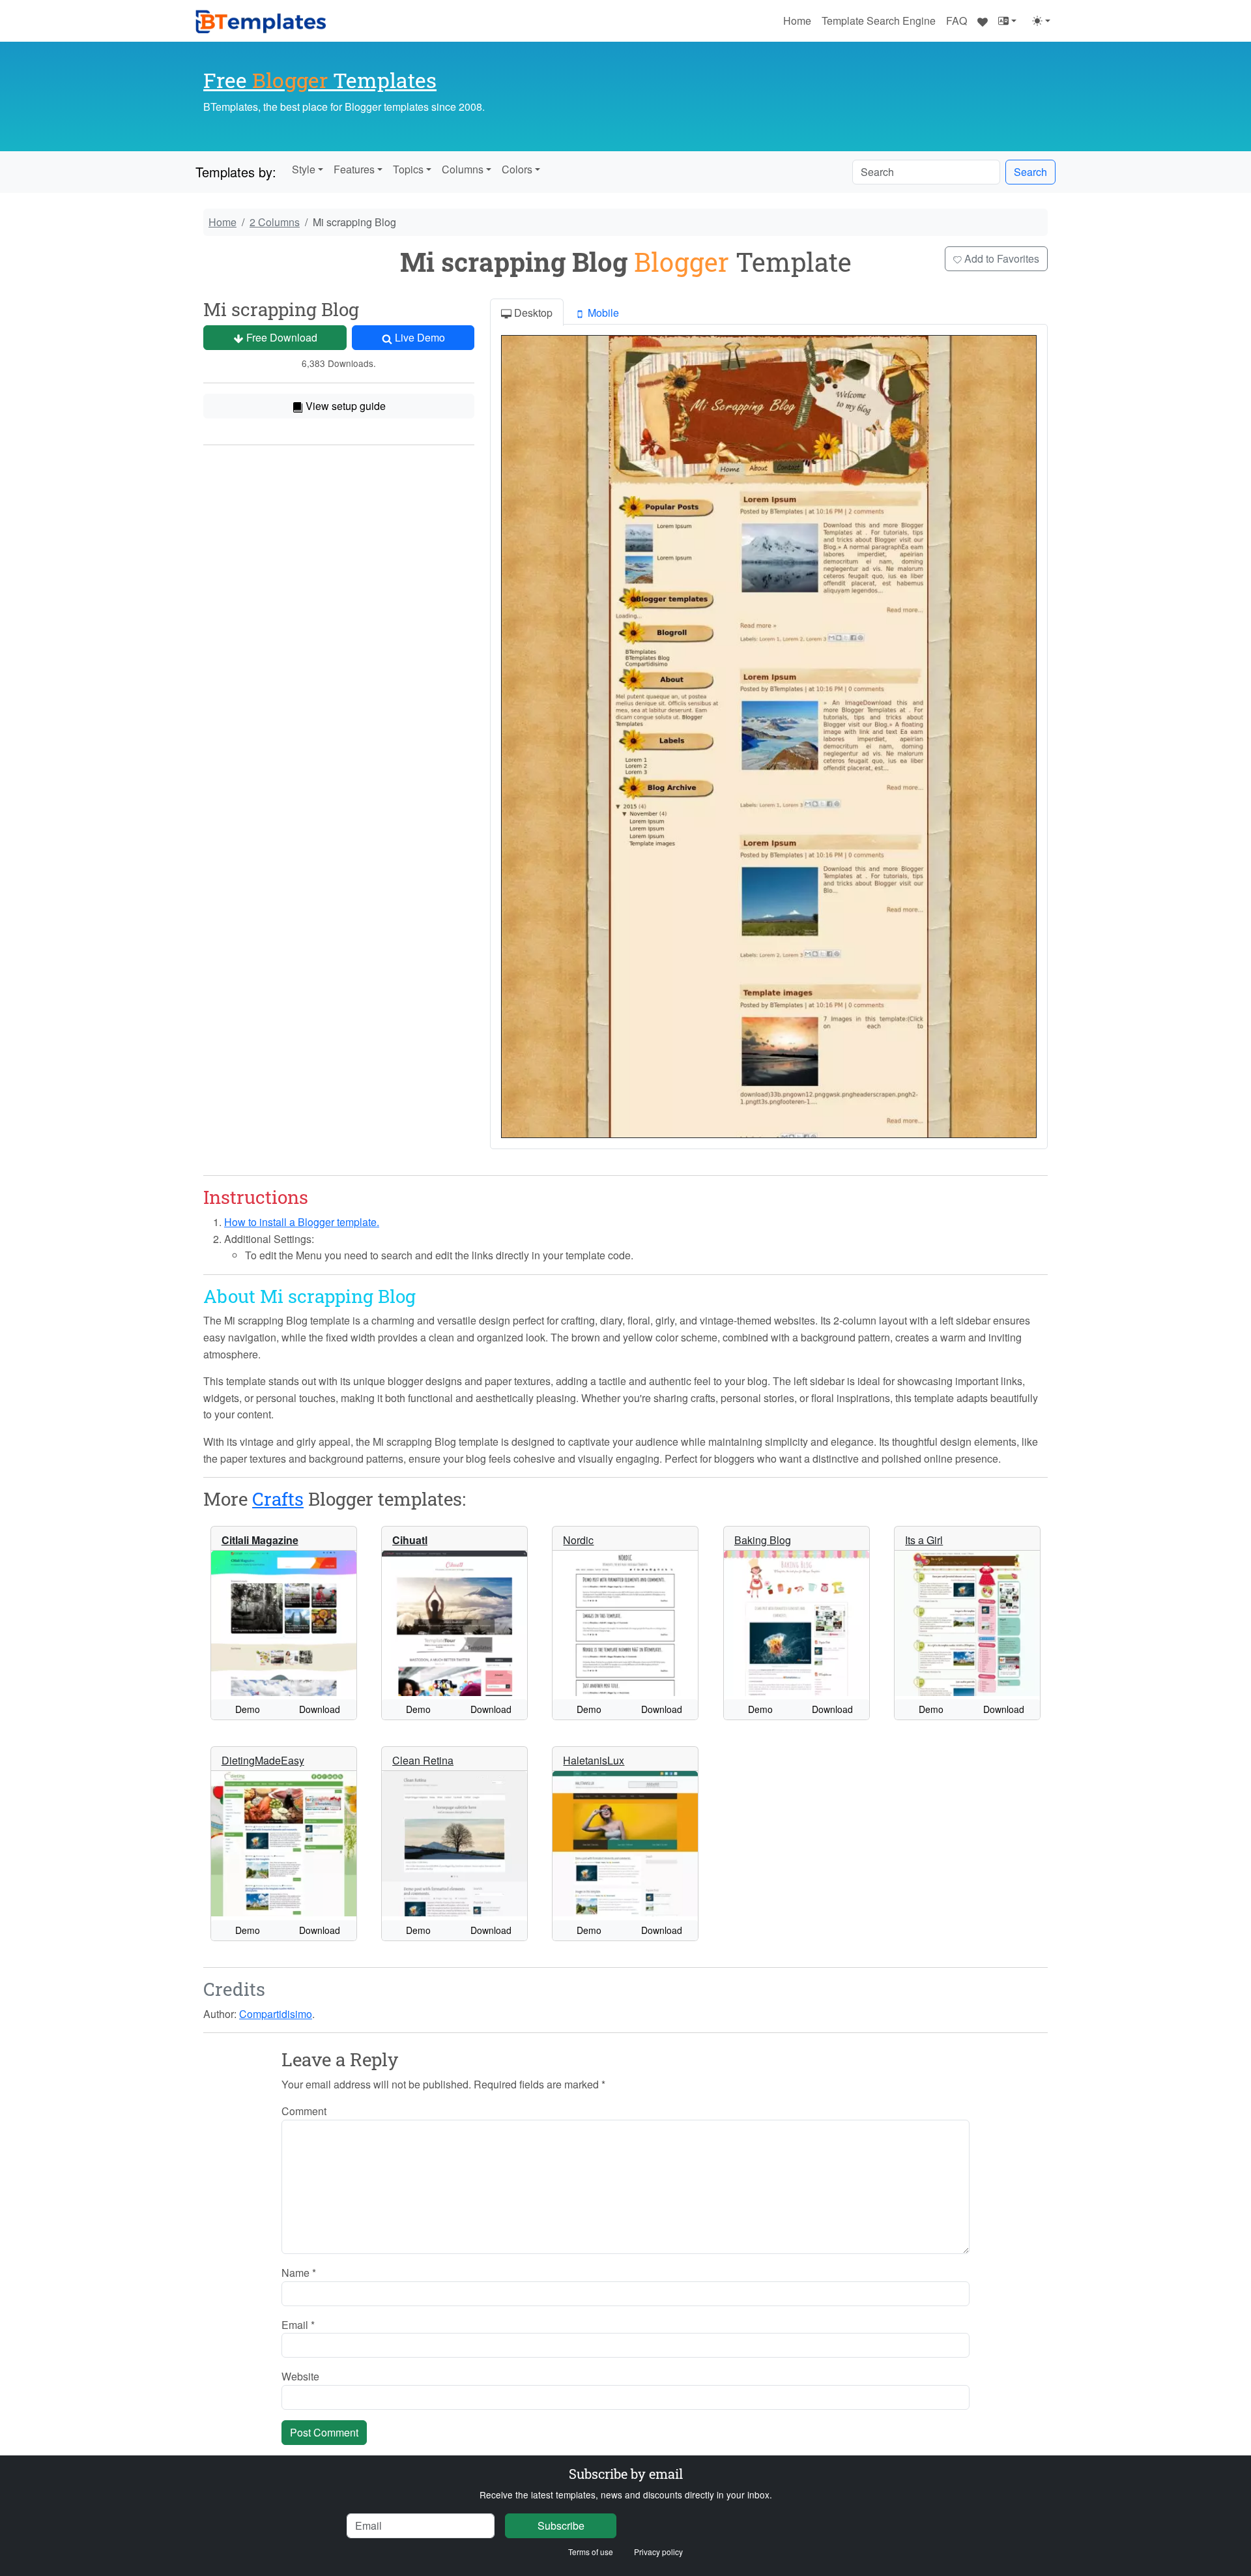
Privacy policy (658, 2552)
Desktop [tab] (532, 313)
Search (1030, 172)
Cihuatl (410, 1540)
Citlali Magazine (260, 1540)
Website (300, 2376)
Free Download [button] (280, 337)
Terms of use (591, 2552)
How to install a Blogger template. (302, 1222)
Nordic (578, 1540)
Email (298, 2325)
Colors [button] (517, 169)
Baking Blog (763, 1540)
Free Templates (320, 80)
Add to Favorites (1000, 258)
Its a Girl (924, 1540)
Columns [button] (463, 169)
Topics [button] (408, 169)
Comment (304, 2111)
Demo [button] (248, 1709)
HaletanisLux (594, 1760)
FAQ (956, 21)
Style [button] (304, 169)
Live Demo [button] (419, 337)
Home (797, 21)
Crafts (278, 1499)
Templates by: (236, 172)
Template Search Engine (879, 21)
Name (299, 2273)
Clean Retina (423, 1760)
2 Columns (275, 222)
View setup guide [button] (344, 406)
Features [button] (354, 169)
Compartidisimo (276, 2014)
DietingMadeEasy (263, 1760)
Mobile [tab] (602, 313)
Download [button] (320, 1709)
